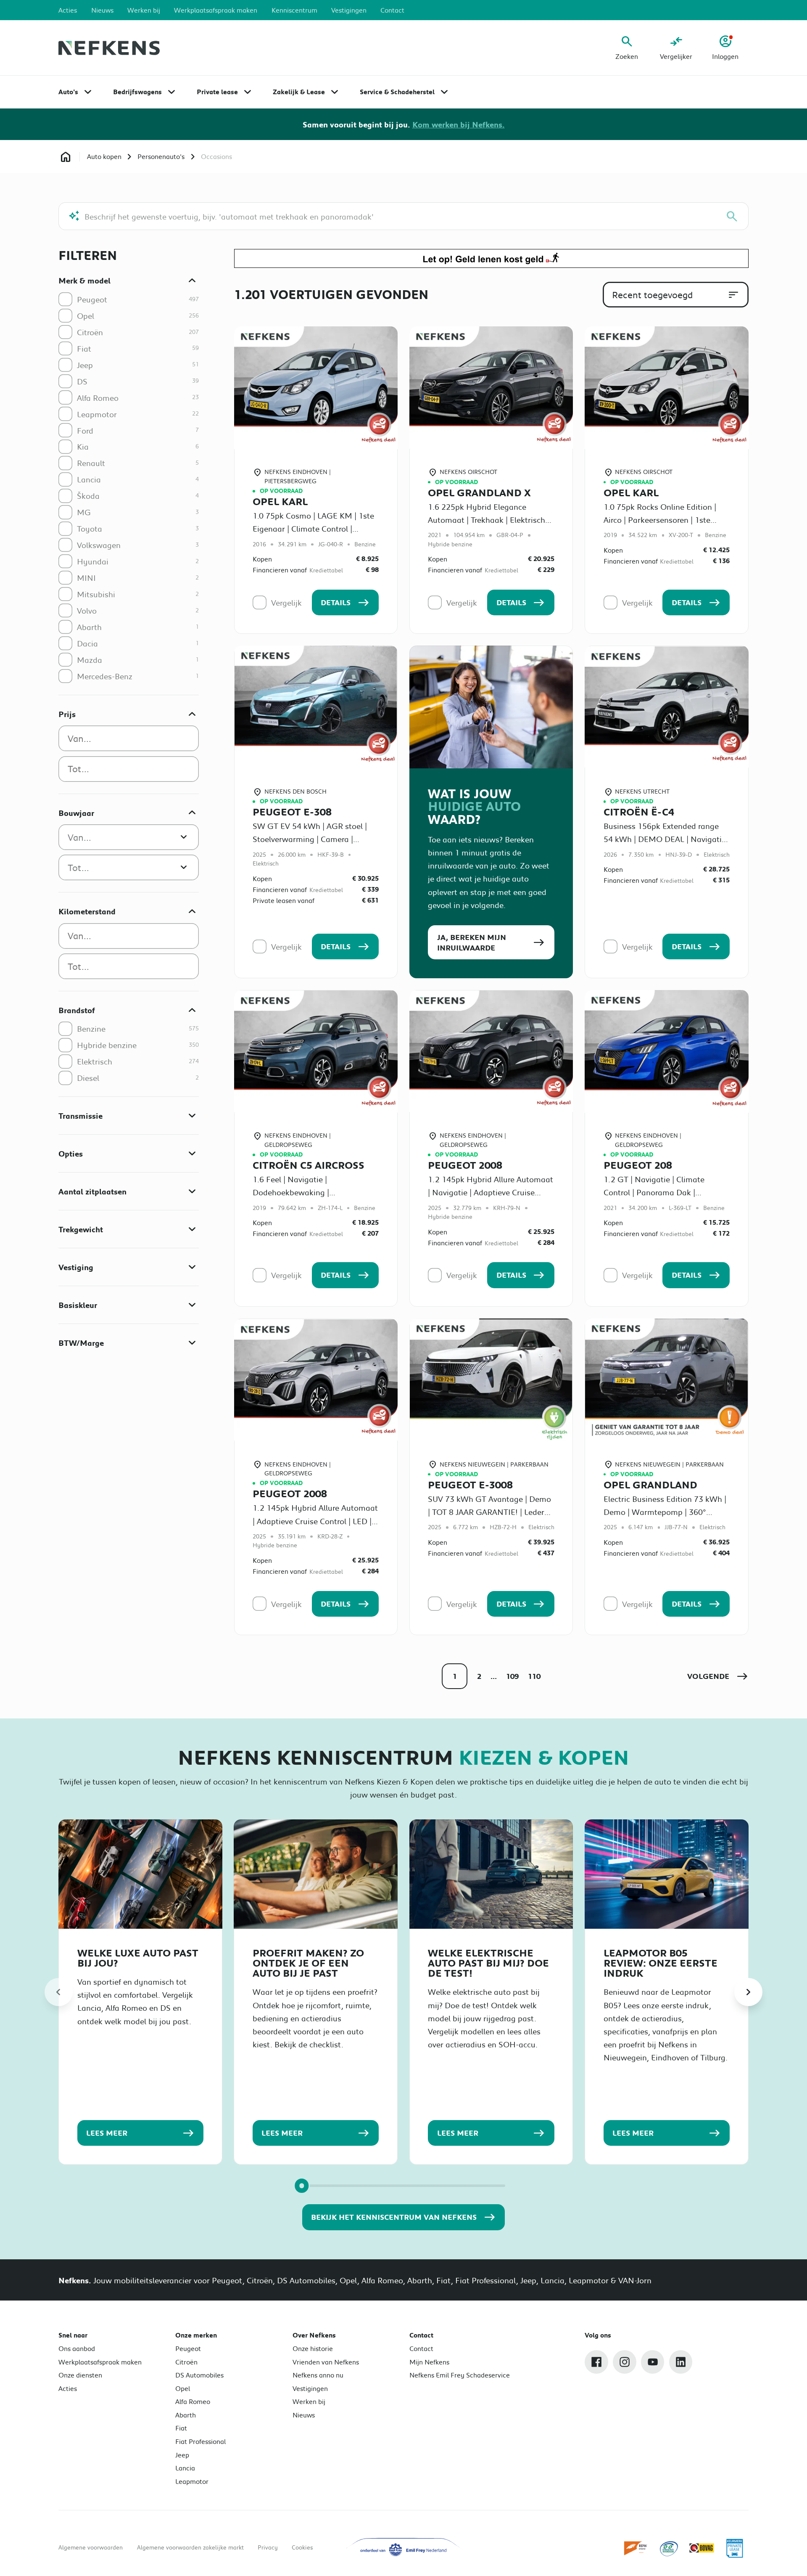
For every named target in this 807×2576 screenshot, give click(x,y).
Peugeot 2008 (465, 1165)
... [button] (494, 1676)
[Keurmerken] (636, 2548)
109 (512, 1676)
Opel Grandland (650, 1485)
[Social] (596, 2362)
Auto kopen (104, 156)
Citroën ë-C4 (639, 812)
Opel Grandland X (479, 492)
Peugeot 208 (638, 1165)
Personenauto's (161, 156)
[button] (718, 1676)
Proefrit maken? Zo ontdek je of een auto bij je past (308, 1963)
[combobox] (129, 738)
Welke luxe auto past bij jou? (138, 1958)
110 (534, 1676)
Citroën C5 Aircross (309, 1165)
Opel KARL (280, 501)
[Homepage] (65, 157)
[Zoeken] (732, 216)
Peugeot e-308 (292, 812)
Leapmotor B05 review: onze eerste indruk (661, 1963)
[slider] (302, 2185)
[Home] (109, 48)
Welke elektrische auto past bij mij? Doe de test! (488, 1963)
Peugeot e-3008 (470, 1485)
